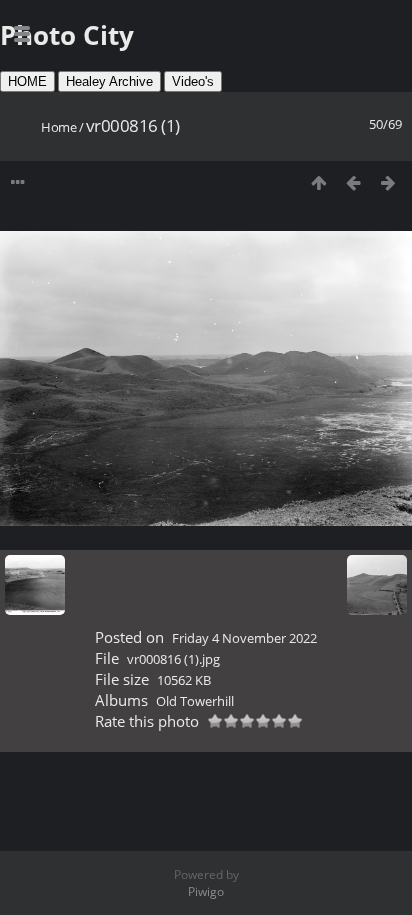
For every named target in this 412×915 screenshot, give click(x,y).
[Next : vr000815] (388, 182)
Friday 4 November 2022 (244, 638)
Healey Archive (109, 81)
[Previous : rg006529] (353, 182)
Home (58, 127)
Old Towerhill (195, 701)
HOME (27, 81)
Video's (193, 81)
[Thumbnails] (318, 182)
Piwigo (206, 891)
